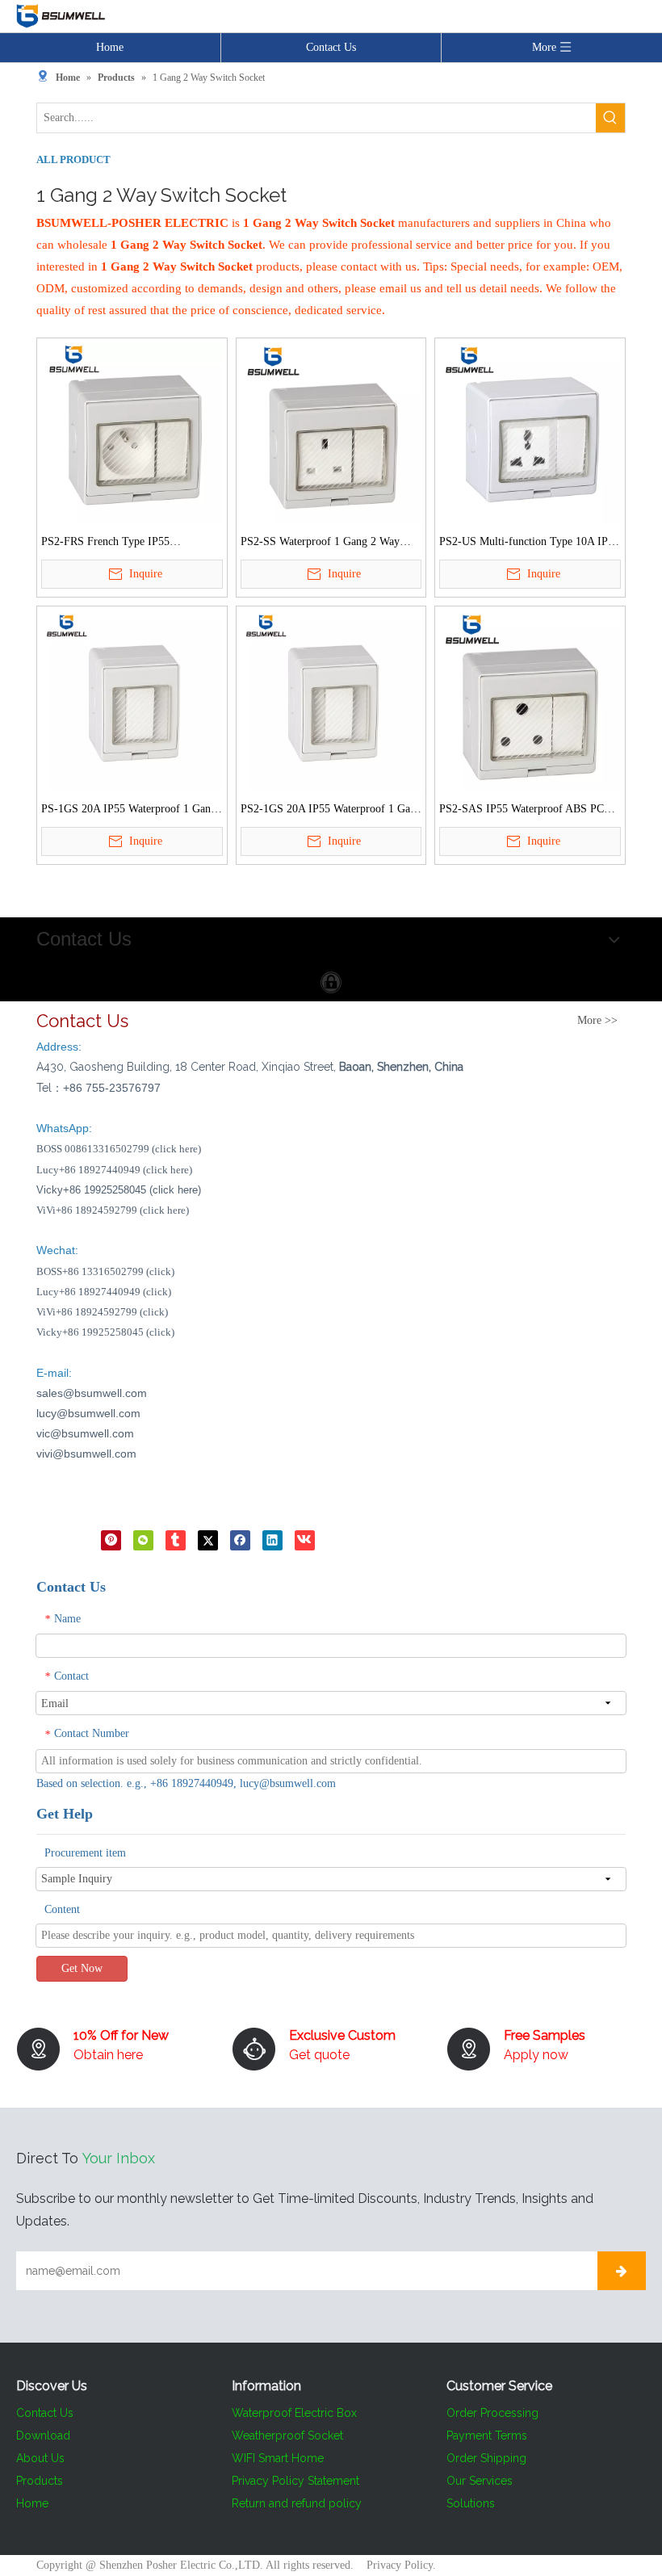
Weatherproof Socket (287, 2435)
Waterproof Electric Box (294, 2413)
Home (110, 47)
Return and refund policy (297, 2503)
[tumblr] (176, 1540)
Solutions (471, 2503)
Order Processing (492, 2413)
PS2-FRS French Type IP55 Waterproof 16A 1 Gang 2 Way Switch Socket (130, 543)
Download (43, 2435)
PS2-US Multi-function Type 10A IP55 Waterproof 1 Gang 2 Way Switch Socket (529, 543)
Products (40, 2481)
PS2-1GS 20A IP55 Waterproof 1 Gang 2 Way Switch (331, 811)
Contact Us (331, 47)
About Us (40, 2458)
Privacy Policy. (401, 2565)
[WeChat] (143, 1540)
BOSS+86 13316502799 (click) (105, 1271)
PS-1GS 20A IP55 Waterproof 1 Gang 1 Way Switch (129, 811)
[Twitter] (208, 1540)
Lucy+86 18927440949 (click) (104, 1292)
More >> (597, 1021)
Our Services (480, 2481)
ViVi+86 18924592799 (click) (102, 1312)
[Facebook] (240, 1540)
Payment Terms (487, 2435)
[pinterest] (111, 1540)
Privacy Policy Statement (295, 2481)
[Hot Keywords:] (610, 118)
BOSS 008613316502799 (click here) (119, 1149)
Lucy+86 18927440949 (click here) (114, 1170)
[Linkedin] (272, 1540)
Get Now (82, 1968)
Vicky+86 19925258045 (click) (105, 1332)
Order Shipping (486, 2458)
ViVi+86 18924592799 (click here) (113, 1210)
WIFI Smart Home (278, 2458)
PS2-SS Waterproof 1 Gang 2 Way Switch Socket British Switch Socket (325, 543)
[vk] (305, 1540)
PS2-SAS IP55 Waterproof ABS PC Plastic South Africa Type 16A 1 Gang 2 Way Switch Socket (527, 811)
